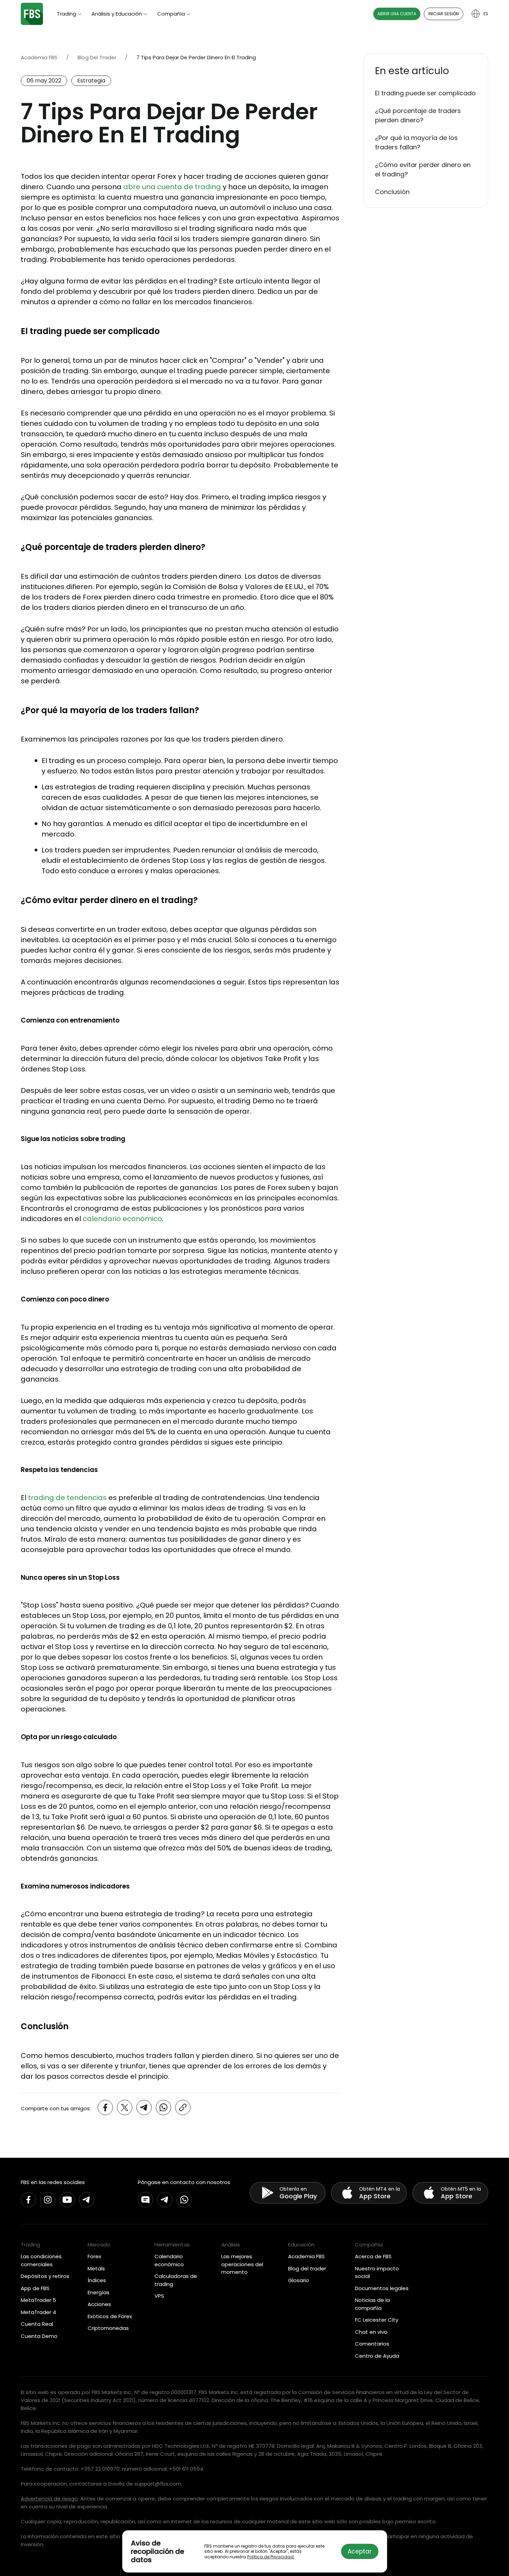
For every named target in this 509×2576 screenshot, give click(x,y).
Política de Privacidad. (271, 2557)
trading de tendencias (67, 1498)
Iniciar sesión (444, 14)
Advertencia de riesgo (49, 2499)
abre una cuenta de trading (172, 187)
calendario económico (122, 1219)
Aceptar (360, 2551)
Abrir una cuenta (397, 14)
